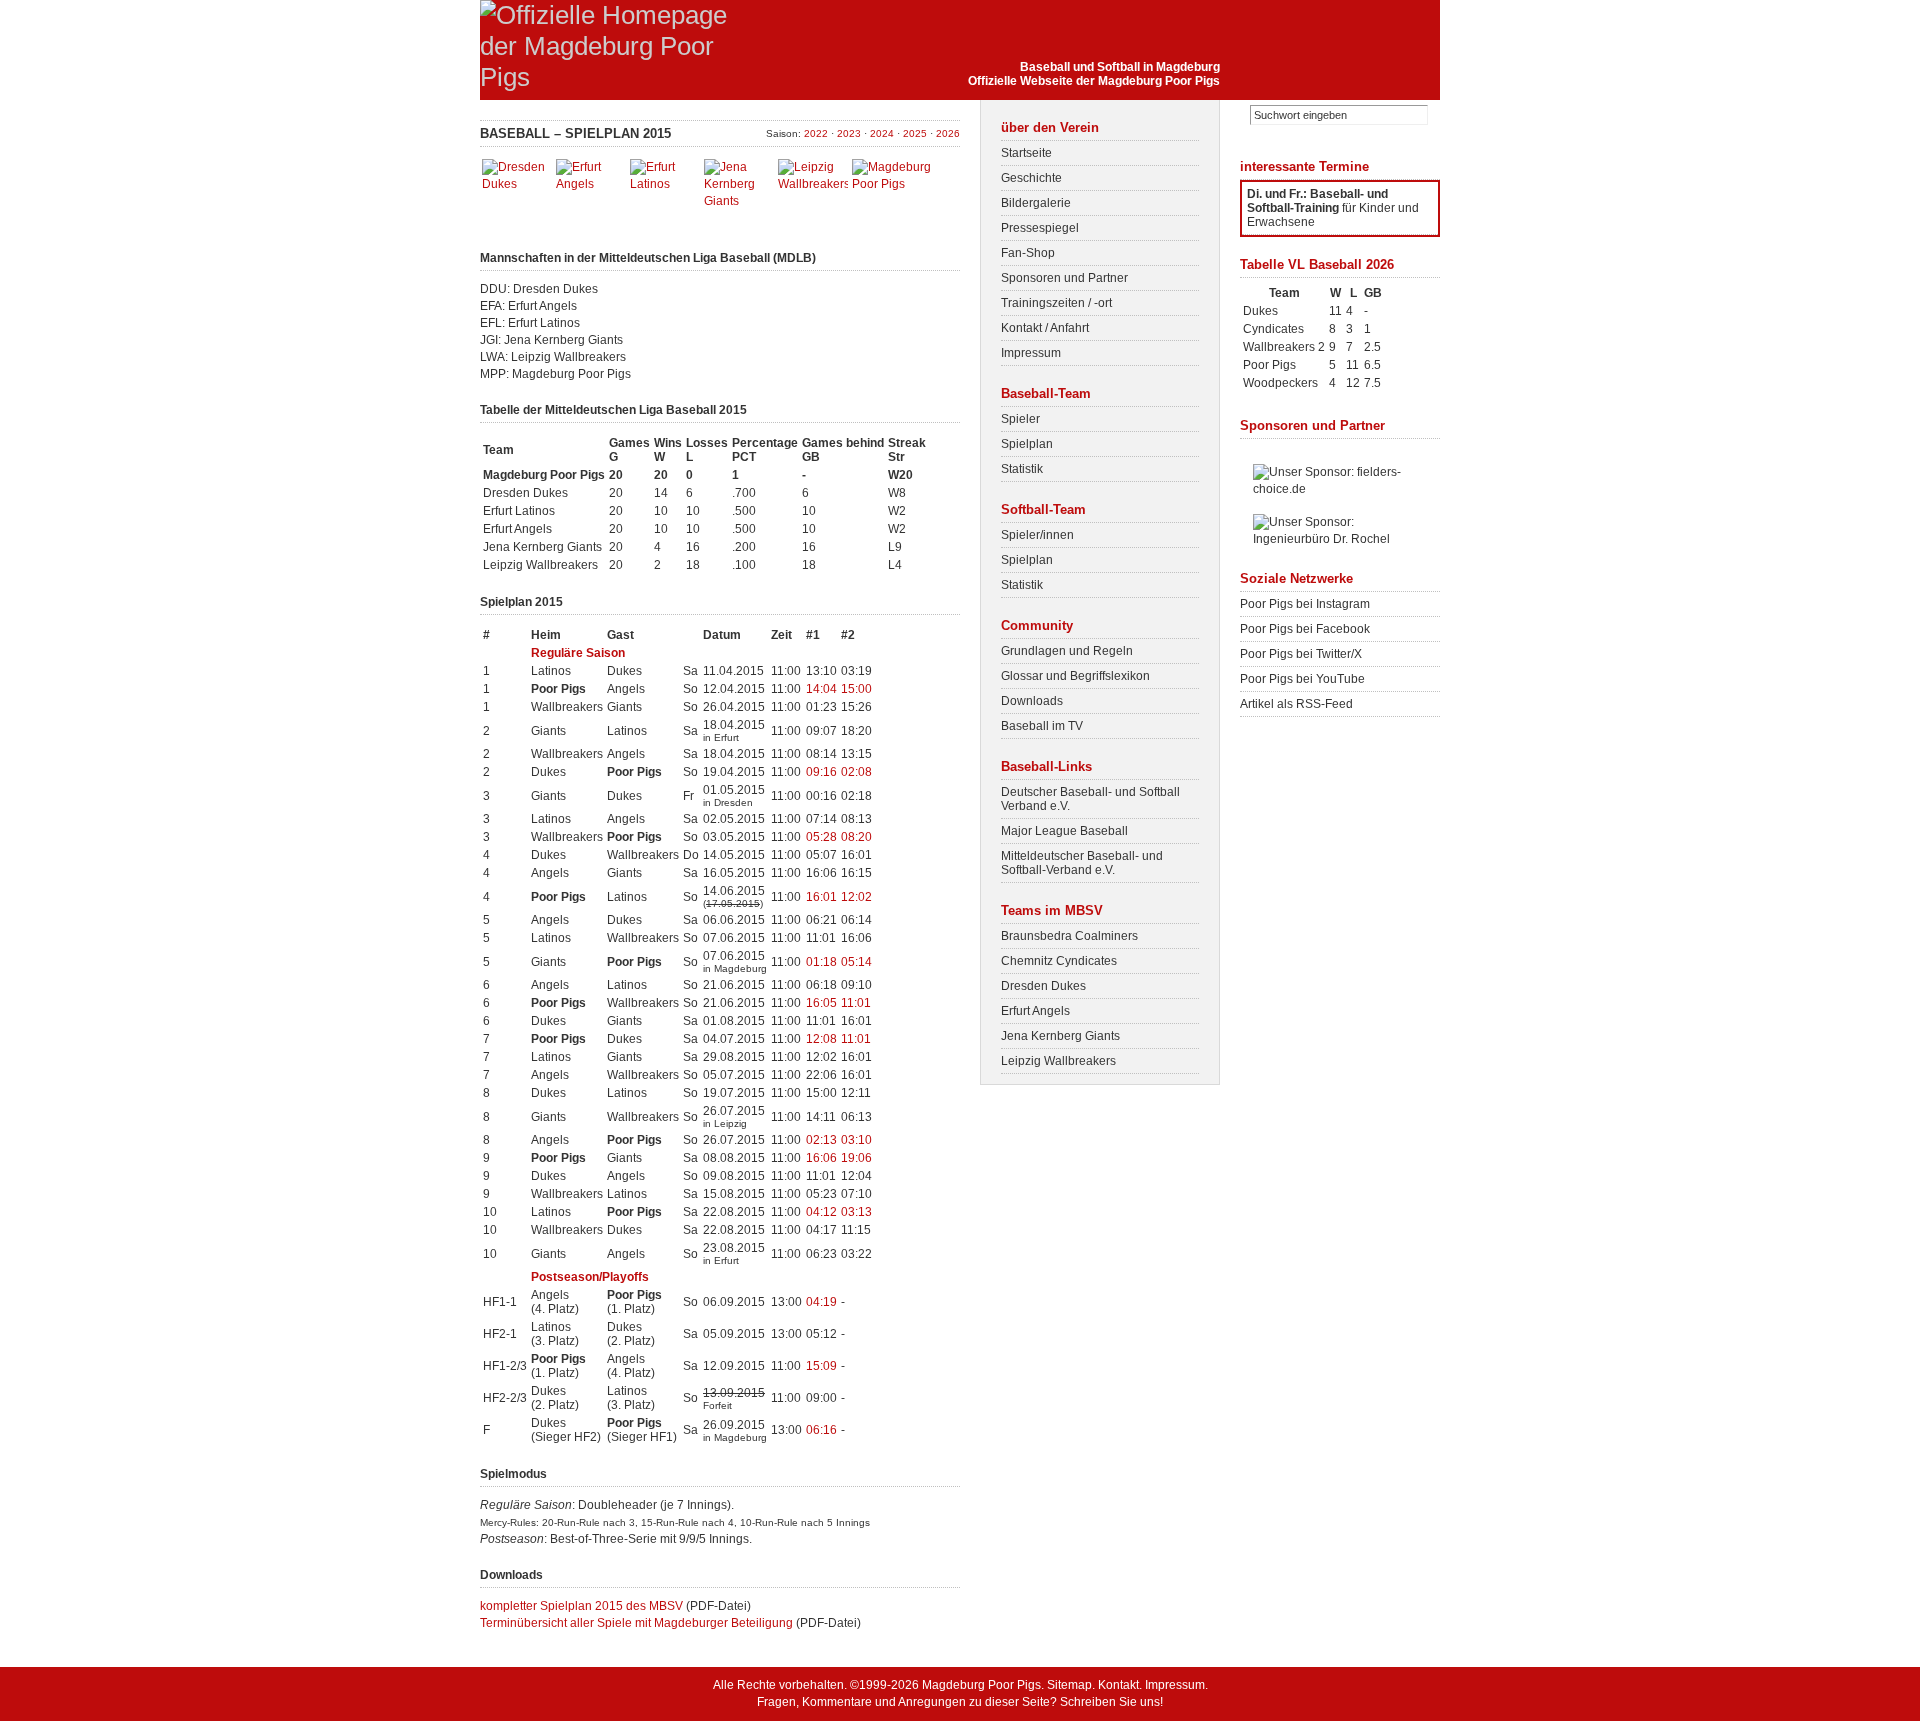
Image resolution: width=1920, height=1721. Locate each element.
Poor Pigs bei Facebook (1305, 629)
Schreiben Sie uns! (1111, 1702)
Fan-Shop (1028, 253)
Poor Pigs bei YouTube (1302, 679)
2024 (882, 133)
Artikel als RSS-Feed (1296, 704)
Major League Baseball (1064, 831)
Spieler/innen (1037, 535)
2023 (849, 133)
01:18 (821, 962)
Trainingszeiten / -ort (1056, 303)
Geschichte (1031, 178)
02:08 (856, 772)
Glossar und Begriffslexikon (1075, 676)
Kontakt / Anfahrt (1045, 328)
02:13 (821, 1140)
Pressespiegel (1040, 228)
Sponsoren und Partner (1064, 278)
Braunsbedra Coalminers (1069, 936)
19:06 (856, 1158)
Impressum (1031, 353)
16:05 (821, 1003)
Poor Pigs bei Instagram (1305, 604)
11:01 (856, 1003)
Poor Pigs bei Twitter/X (1301, 654)
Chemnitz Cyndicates (1059, 961)
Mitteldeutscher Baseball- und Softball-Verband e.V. (1082, 863)
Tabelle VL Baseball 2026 (1317, 264)
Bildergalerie (1036, 203)
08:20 (856, 837)
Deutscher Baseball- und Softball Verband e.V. (1090, 799)
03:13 (856, 1212)
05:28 (821, 837)
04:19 (821, 1302)
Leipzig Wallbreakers (1058, 1061)
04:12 (821, 1212)
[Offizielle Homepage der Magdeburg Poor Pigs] (610, 77)
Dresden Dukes (1043, 986)
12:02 (856, 897)
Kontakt (1118, 1685)
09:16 (821, 772)
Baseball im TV (1042, 726)
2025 (915, 133)
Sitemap (1069, 1685)
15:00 (856, 689)
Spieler (1020, 419)
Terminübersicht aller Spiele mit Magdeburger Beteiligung (636, 1623)
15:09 (821, 1366)
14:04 (821, 689)
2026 (948, 133)
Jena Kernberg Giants (1060, 1036)
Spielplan (1027, 444)
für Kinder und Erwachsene (1333, 208)
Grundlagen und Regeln (1067, 651)
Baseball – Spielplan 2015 (575, 133)
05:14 (856, 962)
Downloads (1032, 701)
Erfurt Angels (1035, 1011)
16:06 (821, 1158)
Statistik (1022, 469)
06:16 (821, 1430)
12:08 (821, 1039)
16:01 (821, 897)
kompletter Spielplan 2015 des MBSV (581, 1606)
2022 (816, 133)
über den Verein (1050, 127)
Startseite (1026, 153)
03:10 (856, 1140)
